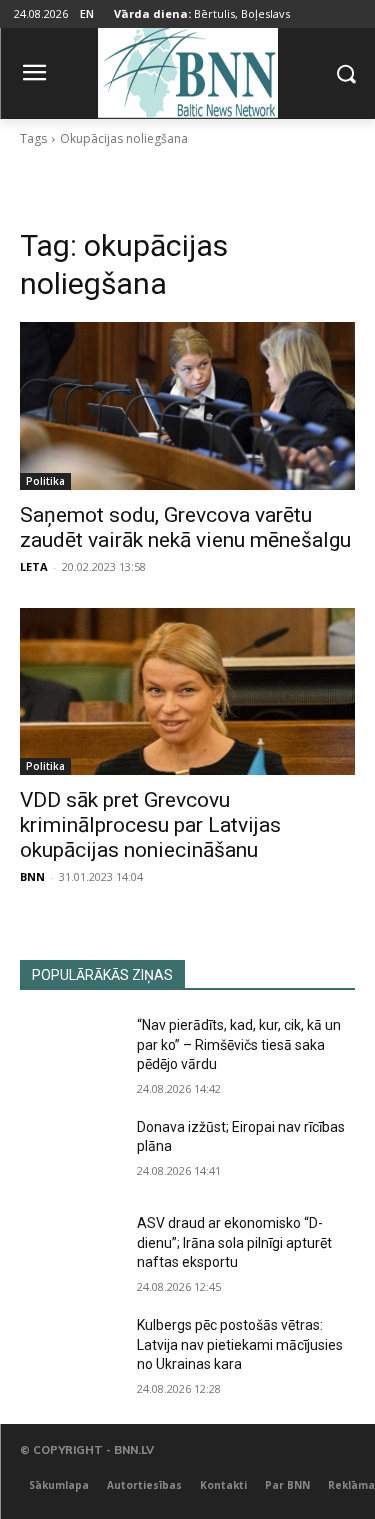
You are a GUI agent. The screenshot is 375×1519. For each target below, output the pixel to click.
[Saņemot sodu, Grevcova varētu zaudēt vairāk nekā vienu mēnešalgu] (187, 406)
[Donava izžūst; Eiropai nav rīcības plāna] (70, 1153)
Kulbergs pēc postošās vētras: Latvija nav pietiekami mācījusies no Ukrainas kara (240, 1344)
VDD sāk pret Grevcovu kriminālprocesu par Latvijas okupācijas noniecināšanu (150, 825)
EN (87, 13)
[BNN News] (187, 69)
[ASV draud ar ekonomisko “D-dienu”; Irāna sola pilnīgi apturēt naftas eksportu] (70, 1249)
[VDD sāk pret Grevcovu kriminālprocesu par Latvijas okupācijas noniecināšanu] (187, 692)
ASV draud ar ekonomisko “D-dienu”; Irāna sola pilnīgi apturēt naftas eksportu (234, 1242)
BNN (32, 876)
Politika (45, 481)
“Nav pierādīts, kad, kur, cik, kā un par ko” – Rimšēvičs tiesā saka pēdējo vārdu (239, 1044)
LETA (34, 566)
